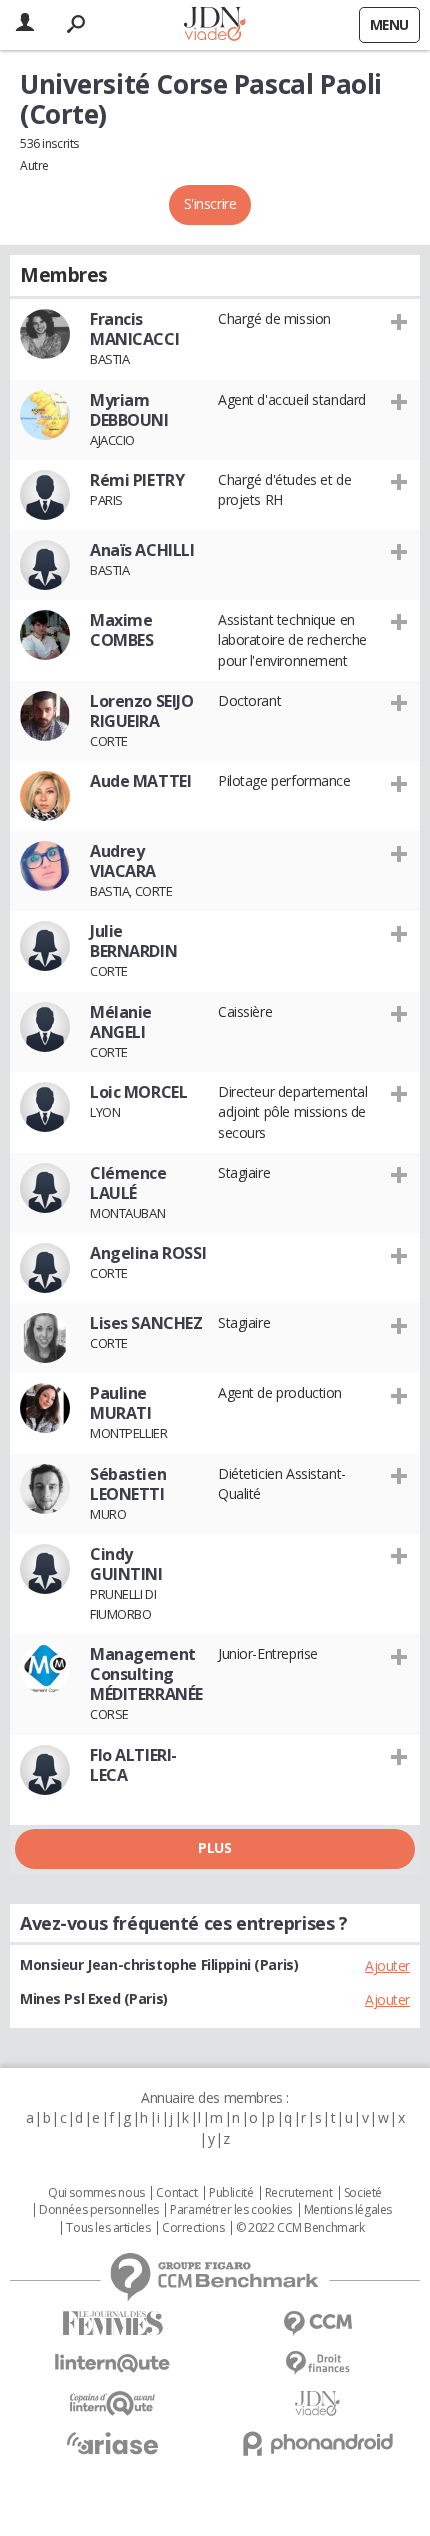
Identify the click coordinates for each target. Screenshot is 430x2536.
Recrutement (298, 2193)
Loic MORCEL (138, 1092)
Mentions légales (348, 2210)
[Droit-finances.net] (317, 2363)
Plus (214, 1847)
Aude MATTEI (140, 781)
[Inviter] (399, 321)
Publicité (231, 2193)
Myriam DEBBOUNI (129, 410)
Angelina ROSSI (148, 1253)
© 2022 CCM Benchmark (300, 2228)
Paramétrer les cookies (231, 2210)
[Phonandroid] (317, 2443)
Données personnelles (99, 2210)
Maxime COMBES (121, 630)
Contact (176, 2193)
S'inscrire (210, 203)
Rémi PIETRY (137, 480)
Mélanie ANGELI (121, 1022)
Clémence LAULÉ (128, 1183)
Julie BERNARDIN (133, 941)
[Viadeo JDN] (317, 2403)
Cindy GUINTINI (126, 1564)
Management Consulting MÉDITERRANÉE (146, 1674)
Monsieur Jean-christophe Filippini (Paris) (159, 1964)
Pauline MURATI (120, 1403)
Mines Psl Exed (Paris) (94, 1998)
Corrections (193, 2228)
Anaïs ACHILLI (142, 550)
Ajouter (387, 1965)
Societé (363, 2193)
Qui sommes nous (96, 2193)
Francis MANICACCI (134, 329)
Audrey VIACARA (123, 861)
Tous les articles (108, 2228)
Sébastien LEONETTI (128, 1484)
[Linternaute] (112, 2363)
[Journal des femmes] (112, 2323)
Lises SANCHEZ (146, 1323)
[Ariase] (112, 2443)
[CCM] (317, 2323)
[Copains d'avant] (112, 2403)
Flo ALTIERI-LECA (133, 1765)
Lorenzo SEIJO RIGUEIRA (142, 711)
